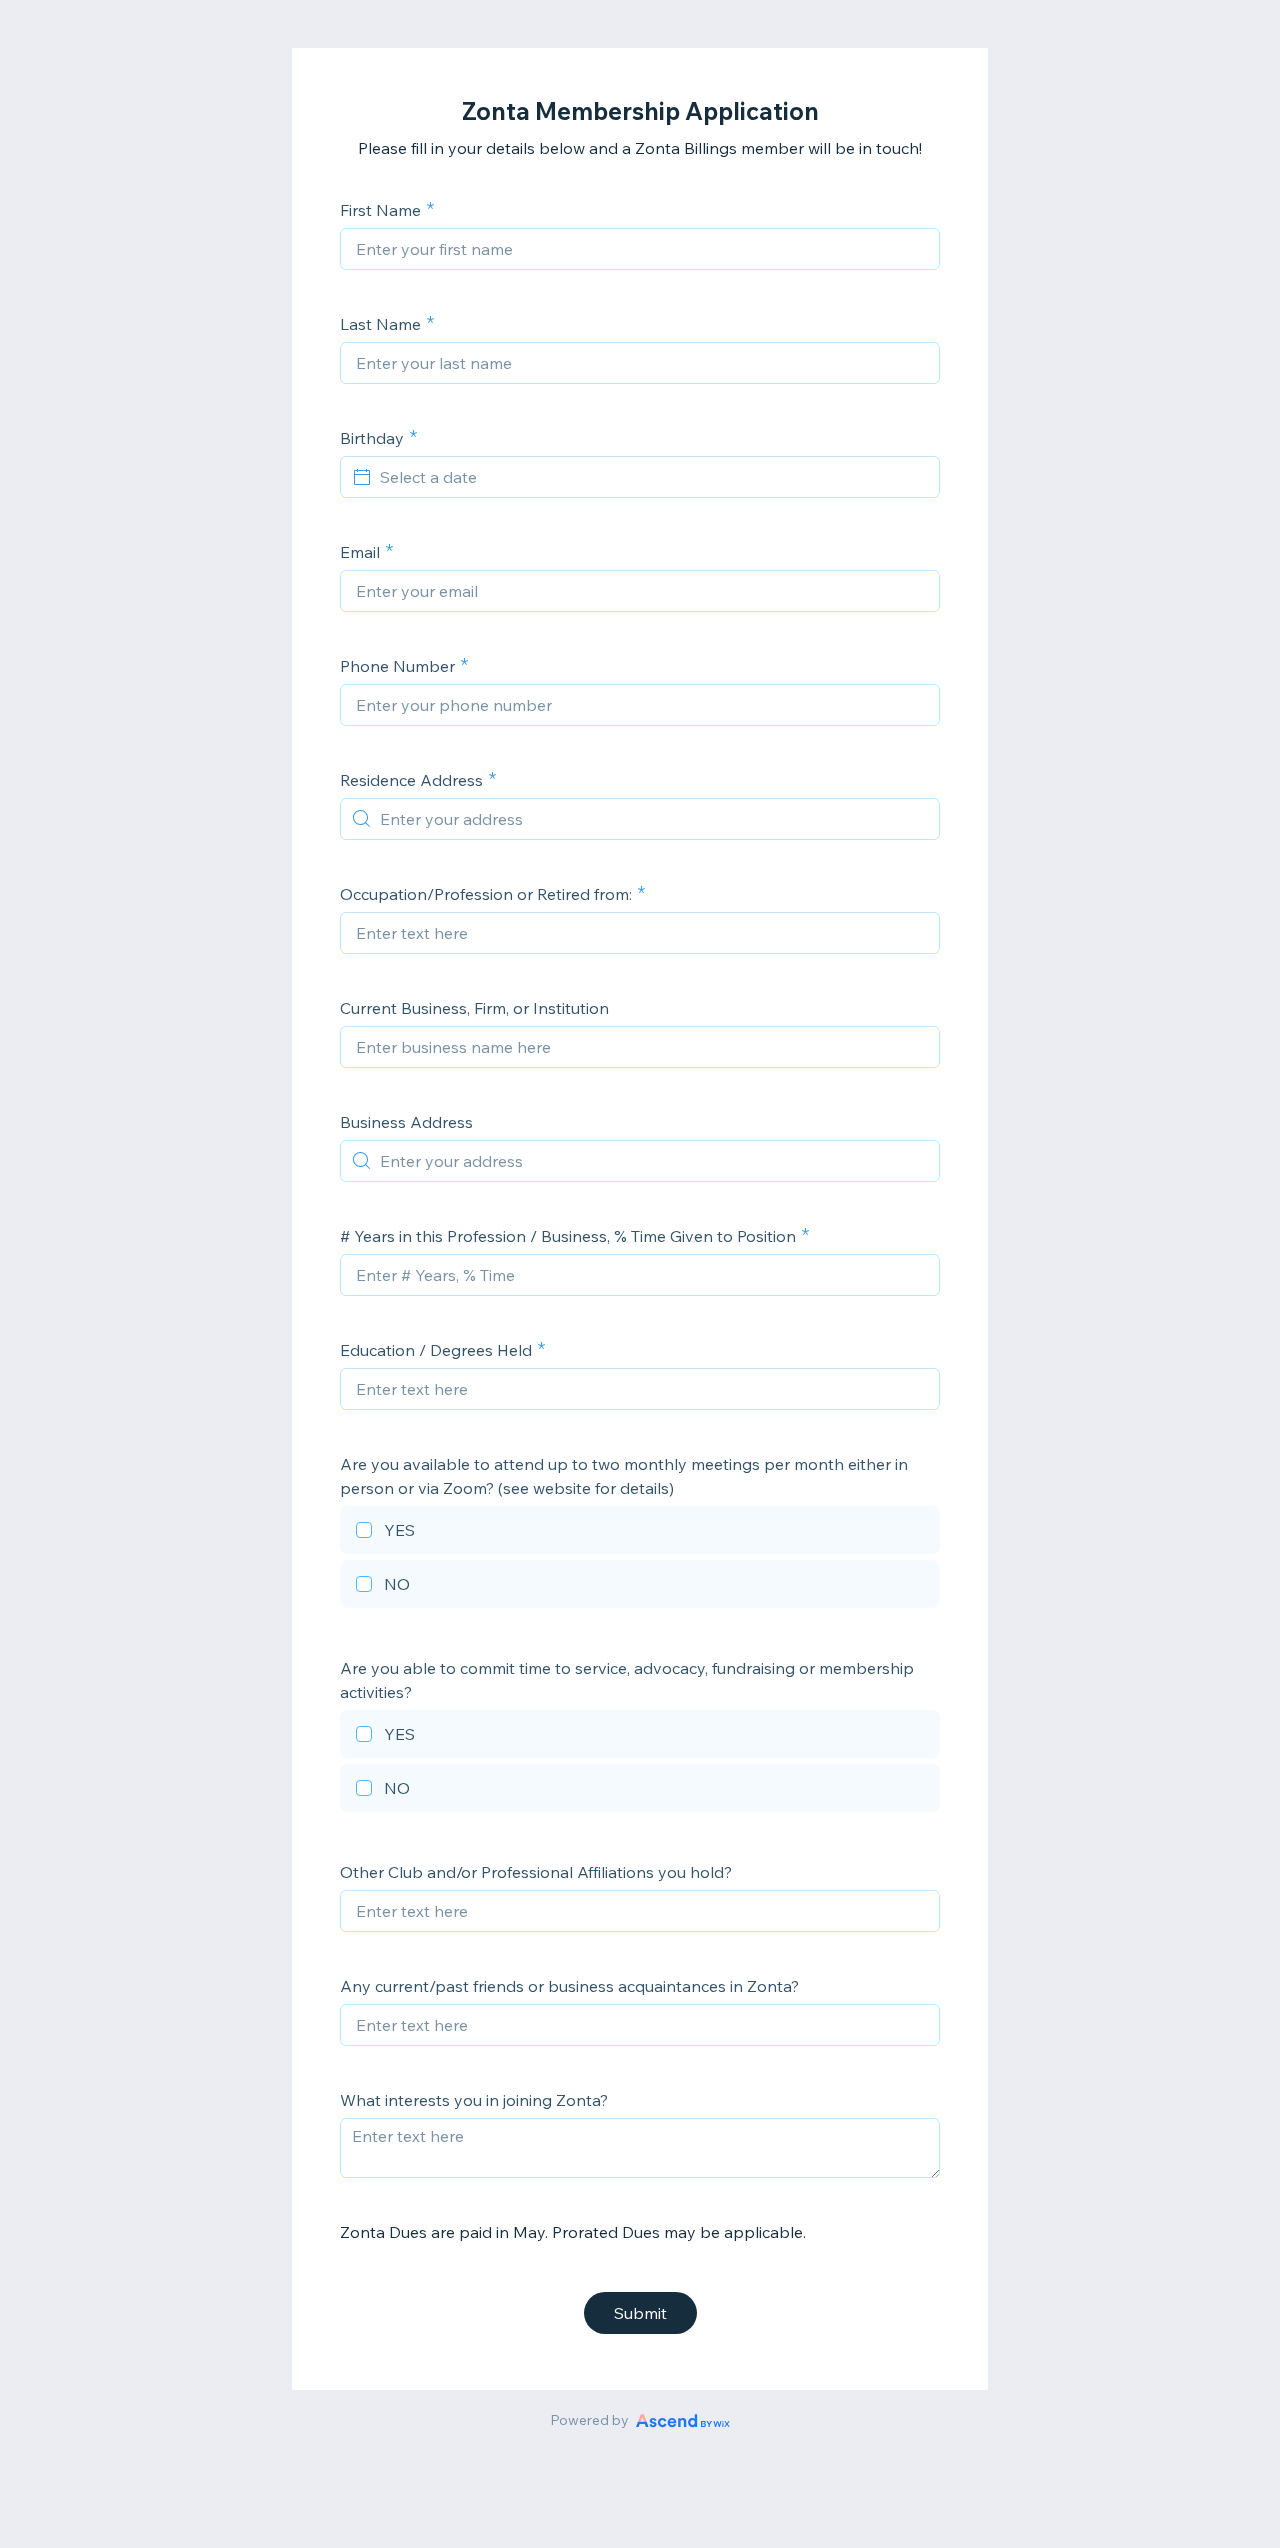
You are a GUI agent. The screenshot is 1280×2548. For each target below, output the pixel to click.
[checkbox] (640, 1533)
